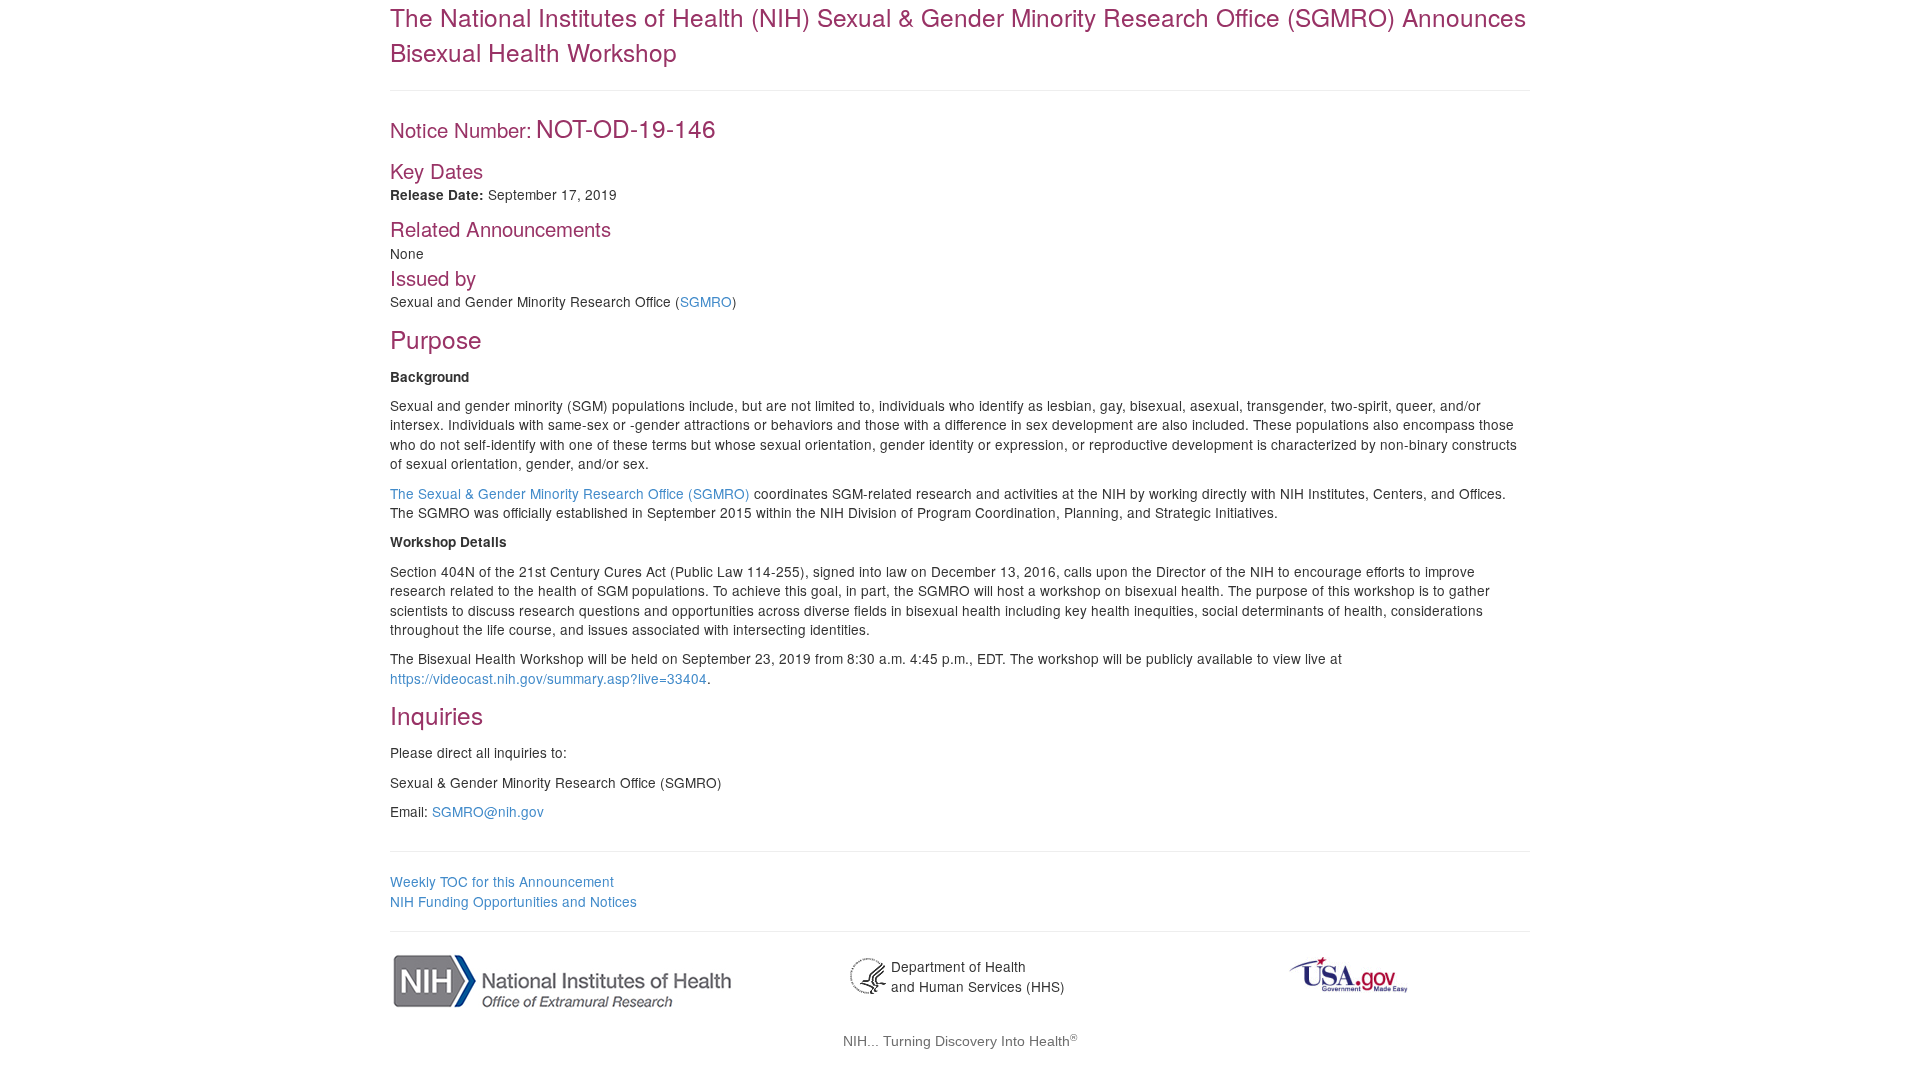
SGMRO (706, 301)
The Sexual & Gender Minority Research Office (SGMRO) (570, 493)
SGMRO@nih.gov (488, 811)
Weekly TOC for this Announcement (502, 881)
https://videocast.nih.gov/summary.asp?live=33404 (548, 678)
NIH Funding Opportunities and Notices (513, 901)
